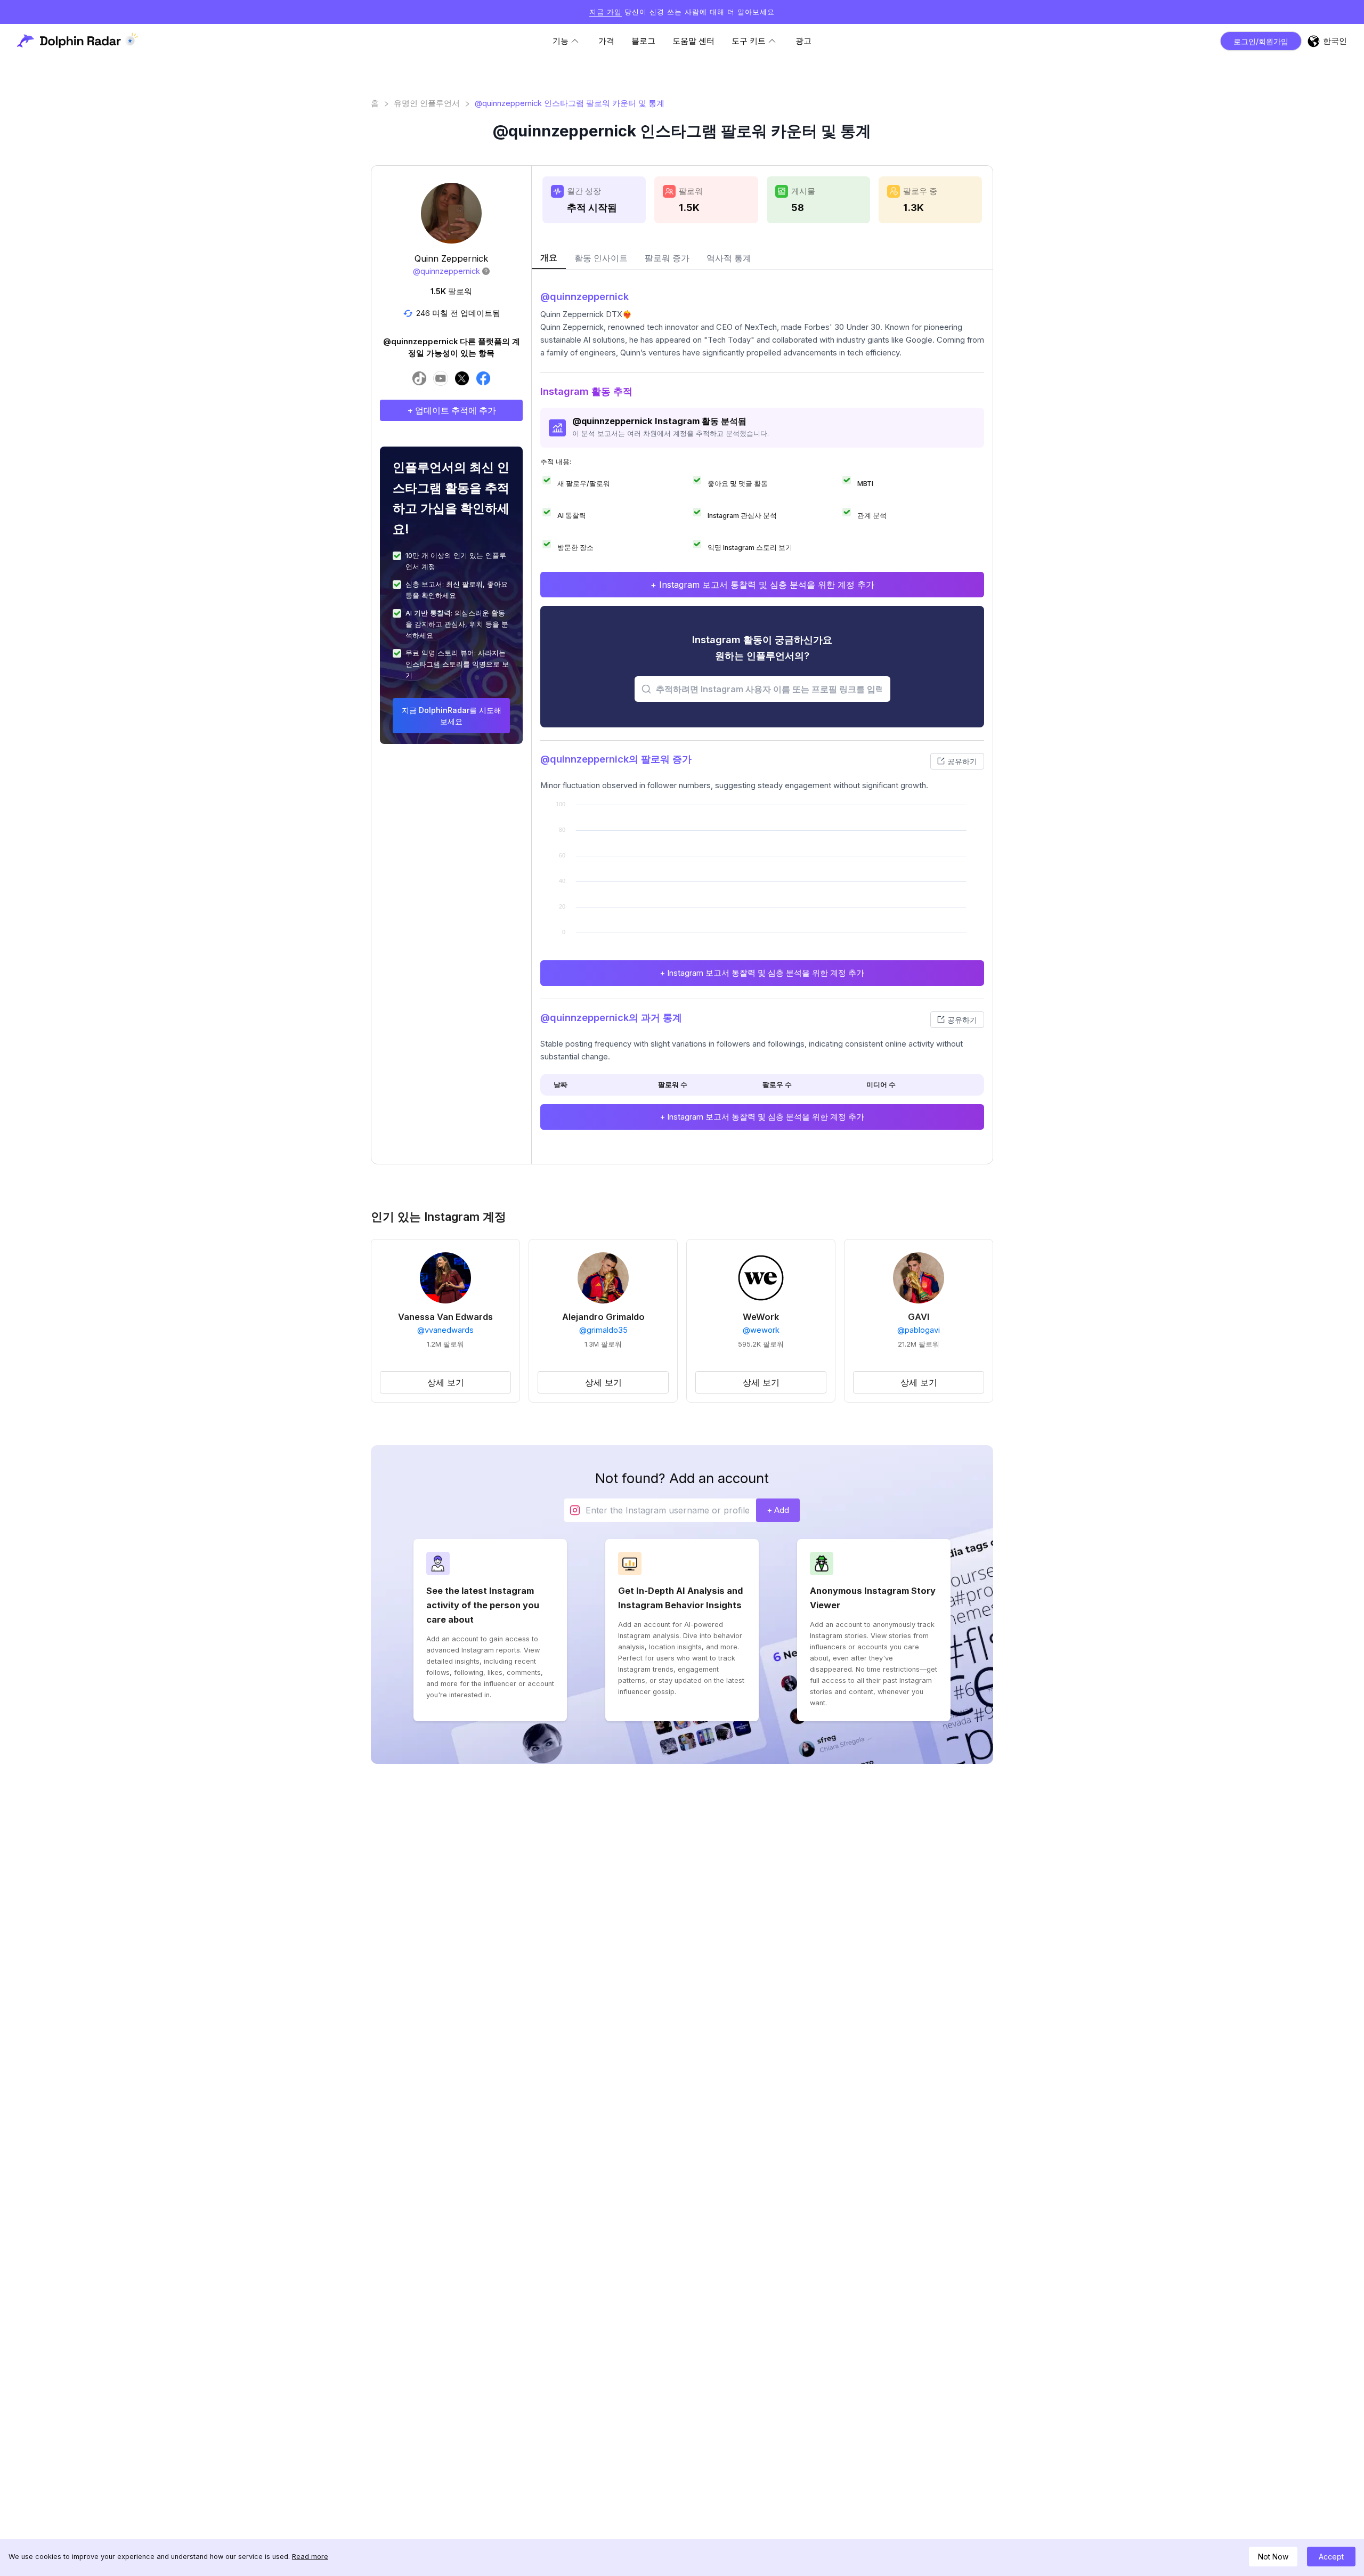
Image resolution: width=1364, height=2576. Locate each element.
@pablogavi (919, 1330)
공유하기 (962, 761)
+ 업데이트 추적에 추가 (452, 410)
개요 (549, 257)
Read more (310, 2557)
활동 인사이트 (601, 258)
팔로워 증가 (667, 258)
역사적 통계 (729, 258)
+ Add (778, 1510)
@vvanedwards (445, 1330)
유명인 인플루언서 (427, 103)
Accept (1331, 2557)
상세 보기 (446, 1382)
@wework (761, 1330)
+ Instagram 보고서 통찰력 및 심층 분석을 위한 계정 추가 (762, 585)
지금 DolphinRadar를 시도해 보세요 (452, 716)
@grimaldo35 (603, 1330)
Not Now (1273, 2557)
